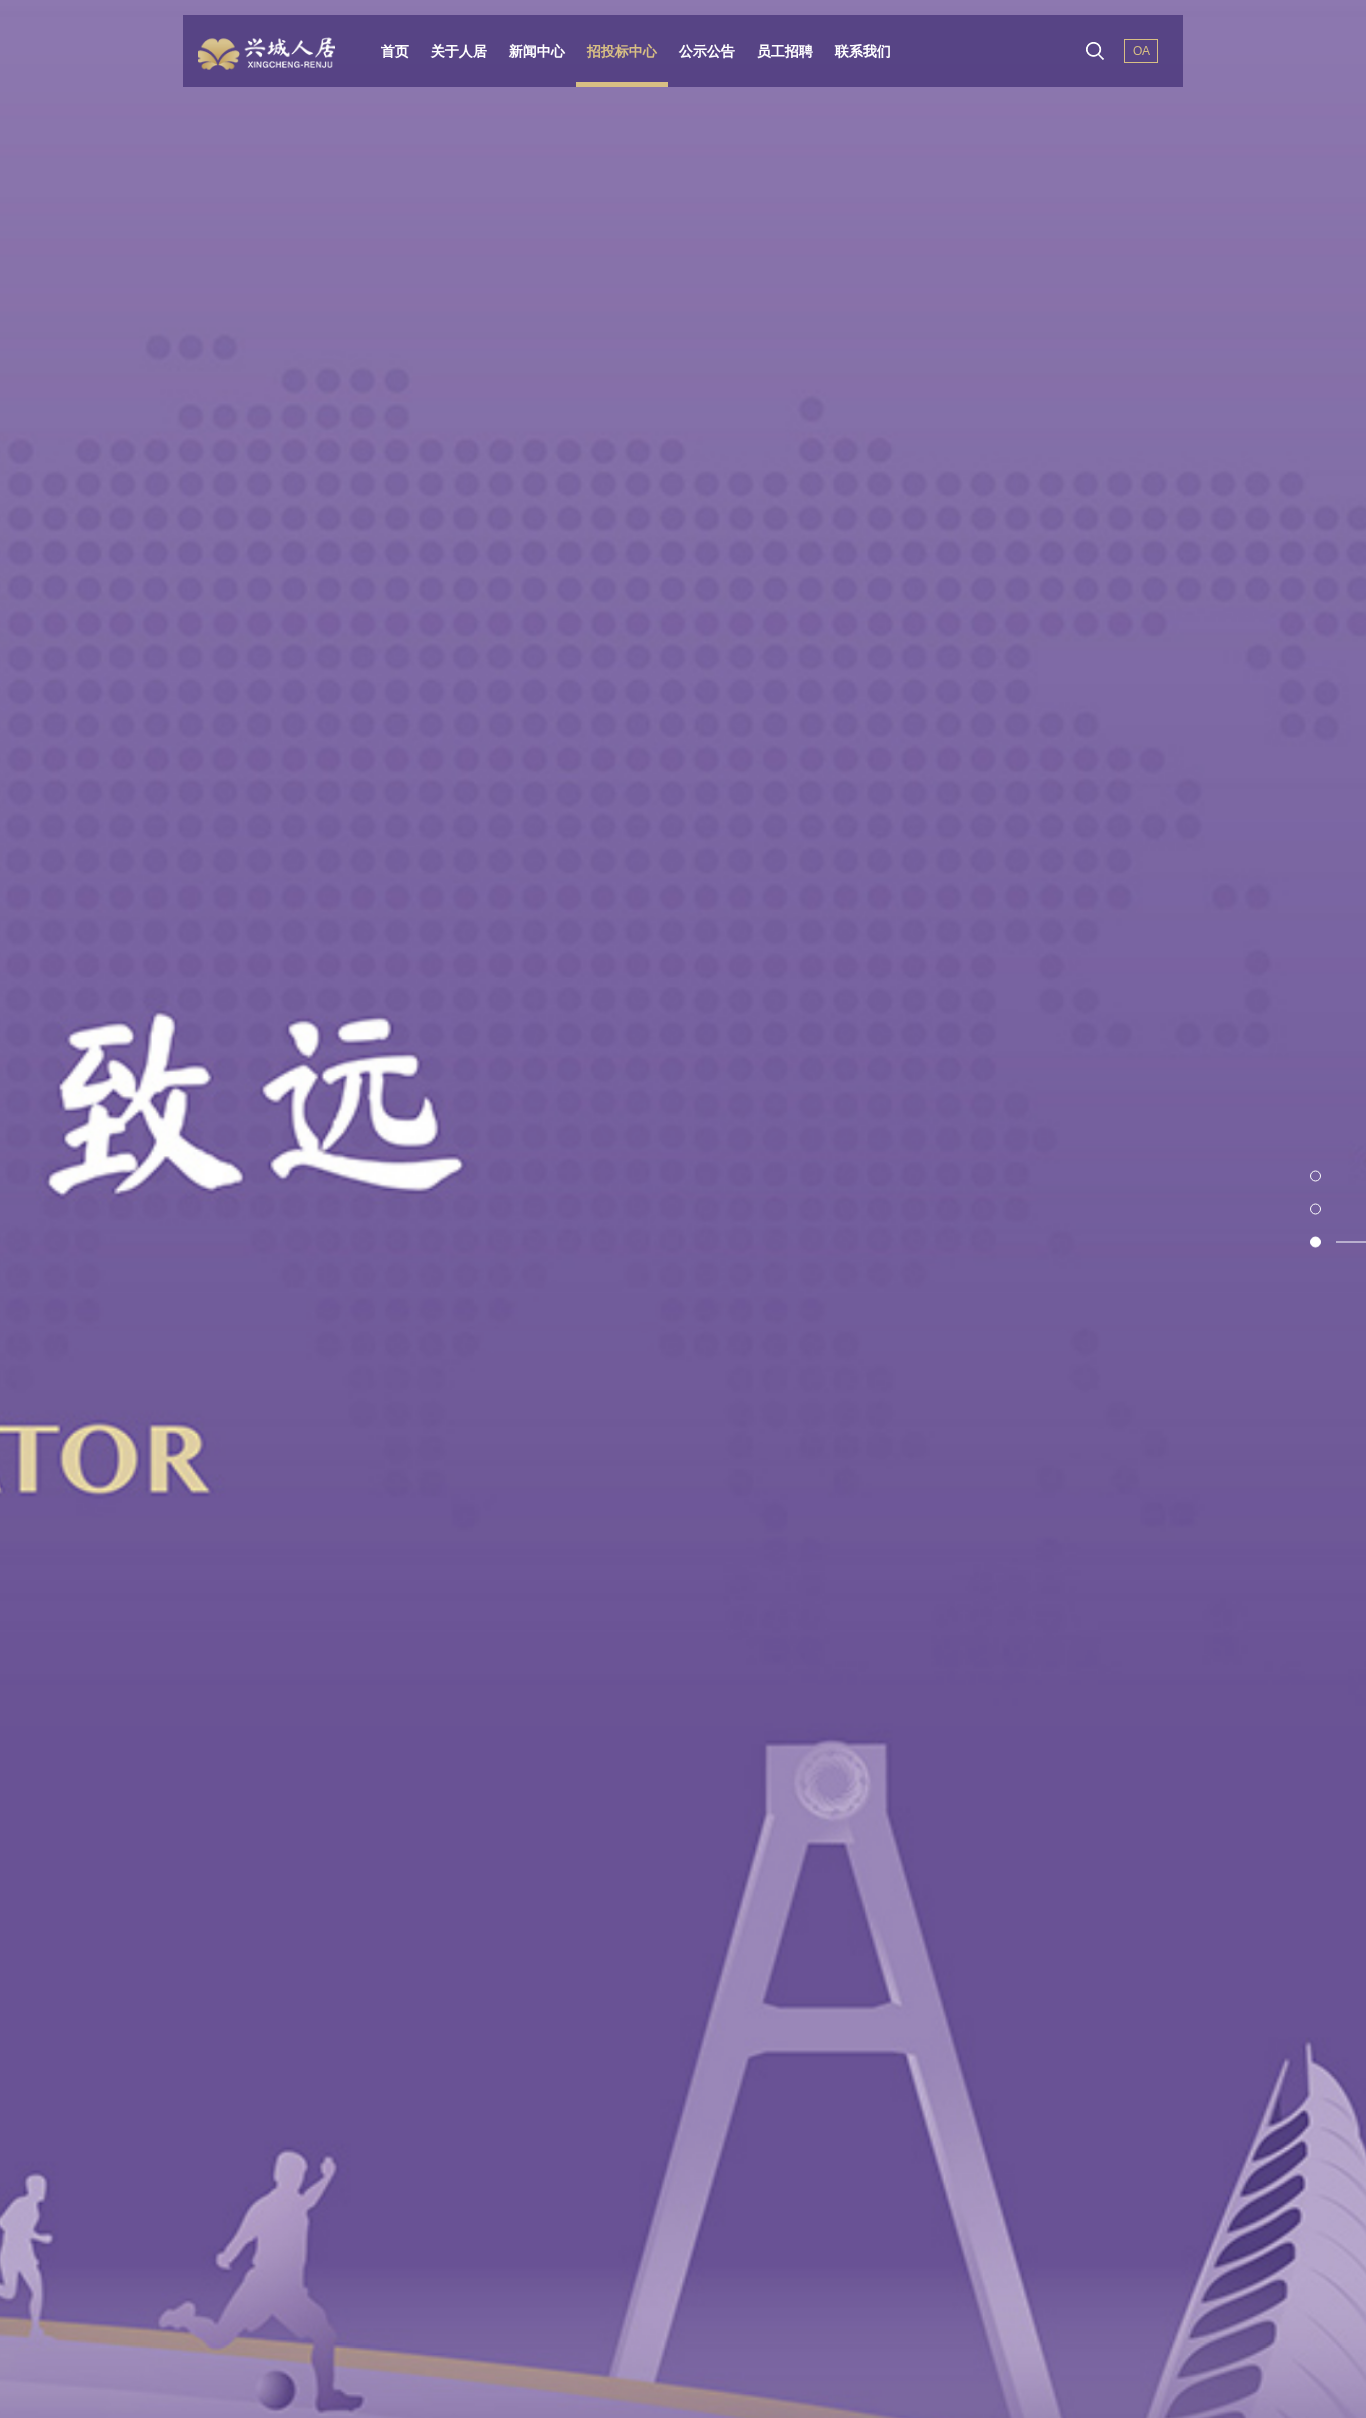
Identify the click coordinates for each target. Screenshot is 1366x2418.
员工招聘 (785, 51)
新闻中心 (537, 51)
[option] (683, 1209)
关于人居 (459, 51)
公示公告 (707, 51)
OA (1141, 51)
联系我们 (863, 51)
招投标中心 (622, 51)
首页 (395, 51)
